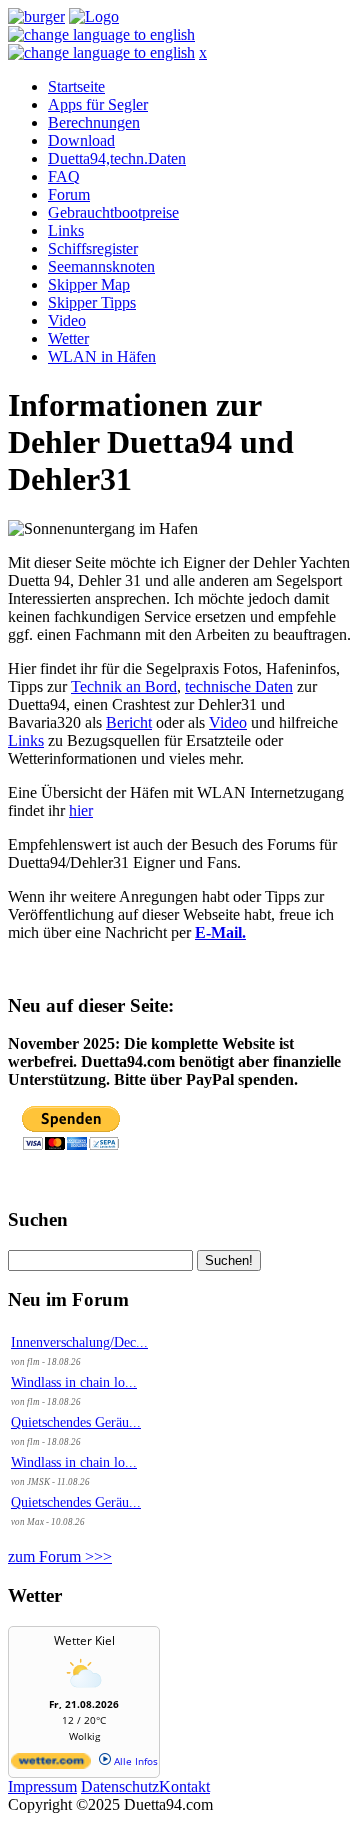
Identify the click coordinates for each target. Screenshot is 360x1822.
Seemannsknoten (101, 266)
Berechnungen (94, 122)
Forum (69, 194)
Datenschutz (120, 1786)
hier (81, 810)
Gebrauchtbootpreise (113, 212)
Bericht (129, 722)
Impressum (42, 1786)
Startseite (76, 86)
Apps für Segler (98, 104)
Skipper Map (89, 284)
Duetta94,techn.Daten (117, 158)
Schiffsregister (93, 248)
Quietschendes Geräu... (76, 1422)
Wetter (68, 338)
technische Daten (239, 686)
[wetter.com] (51, 1765)
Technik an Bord (124, 686)
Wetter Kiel (84, 1640)
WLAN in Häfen (102, 356)
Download (81, 140)
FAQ (64, 176)
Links (66, 230)
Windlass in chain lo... (74, 1382)
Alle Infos (134, 1761)
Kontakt (184, 1786)
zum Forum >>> (60, 1556)
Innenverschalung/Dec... (79, 1342)
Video (67, 320)
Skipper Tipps (92, 302)
